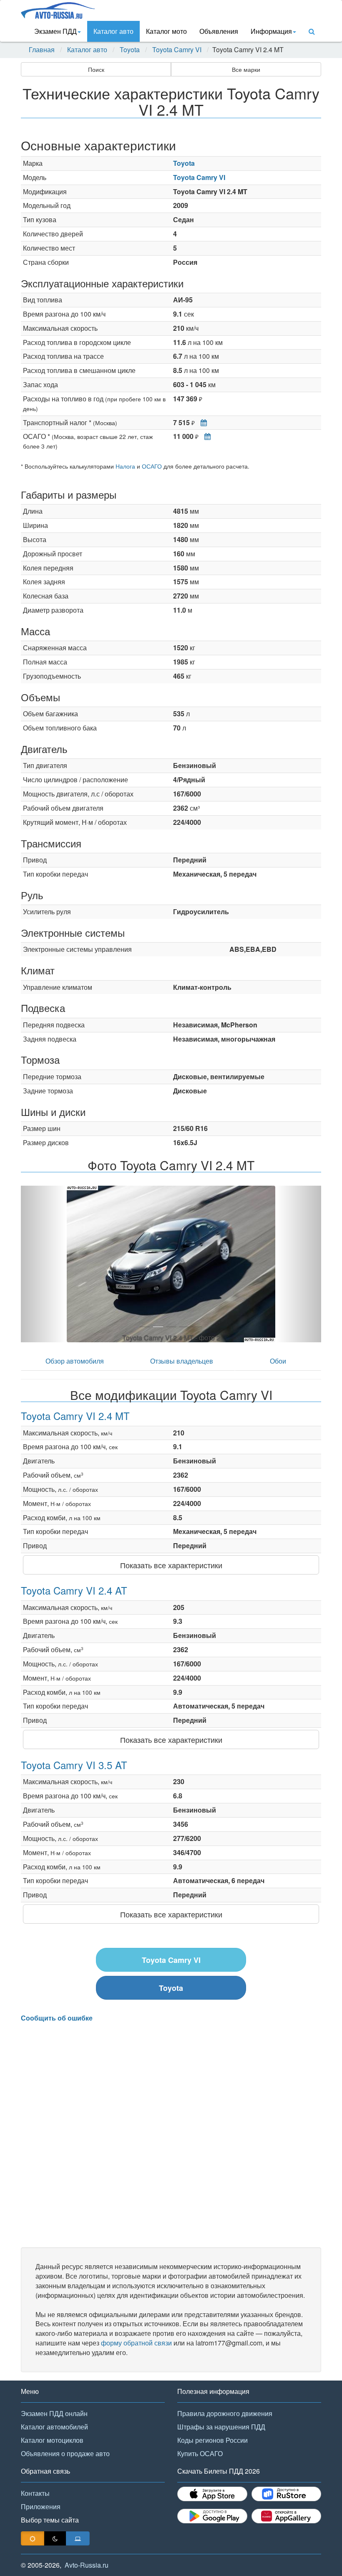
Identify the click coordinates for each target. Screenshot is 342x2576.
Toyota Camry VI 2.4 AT (74, 1590)
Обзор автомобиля (75, 1361)
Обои (278, 1361)
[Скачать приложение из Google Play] (212, 2516)
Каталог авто (113, 31)
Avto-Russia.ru (87, 2565)
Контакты (35, 2493)
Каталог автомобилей (54, 2427)
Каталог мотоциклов (52, 2440)
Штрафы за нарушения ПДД (221, 2427)
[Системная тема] (78, 2538)
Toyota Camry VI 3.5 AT (74, 1765)
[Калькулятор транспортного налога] (202, 422)
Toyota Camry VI (177, 50)
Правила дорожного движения (225, 2413)
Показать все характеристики (171, 1565)
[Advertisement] (171, 2135)
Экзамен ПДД (55, 31)
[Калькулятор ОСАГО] (205, 436)
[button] (43, 1264)
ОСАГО (152, 466)
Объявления (219, 31)
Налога (125, 466)
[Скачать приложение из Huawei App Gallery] (287, 2516)
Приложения (41, 2506)
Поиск (96, 69)
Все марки (246, 69)
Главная (42, 50)
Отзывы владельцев (182, 1361)
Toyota (130, 50)
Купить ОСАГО (200, 2453)
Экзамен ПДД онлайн (54, 2413)
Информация (271, 31)
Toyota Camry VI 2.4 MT (75, 1416)
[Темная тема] (55, 2538)
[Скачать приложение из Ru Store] (287, 2494)
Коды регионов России (212, 2440)
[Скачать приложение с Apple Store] (212, 2494)
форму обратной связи (136, 2343)
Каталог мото (166, 31)
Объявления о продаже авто (65, 2453)
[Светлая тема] (33, 2538)
